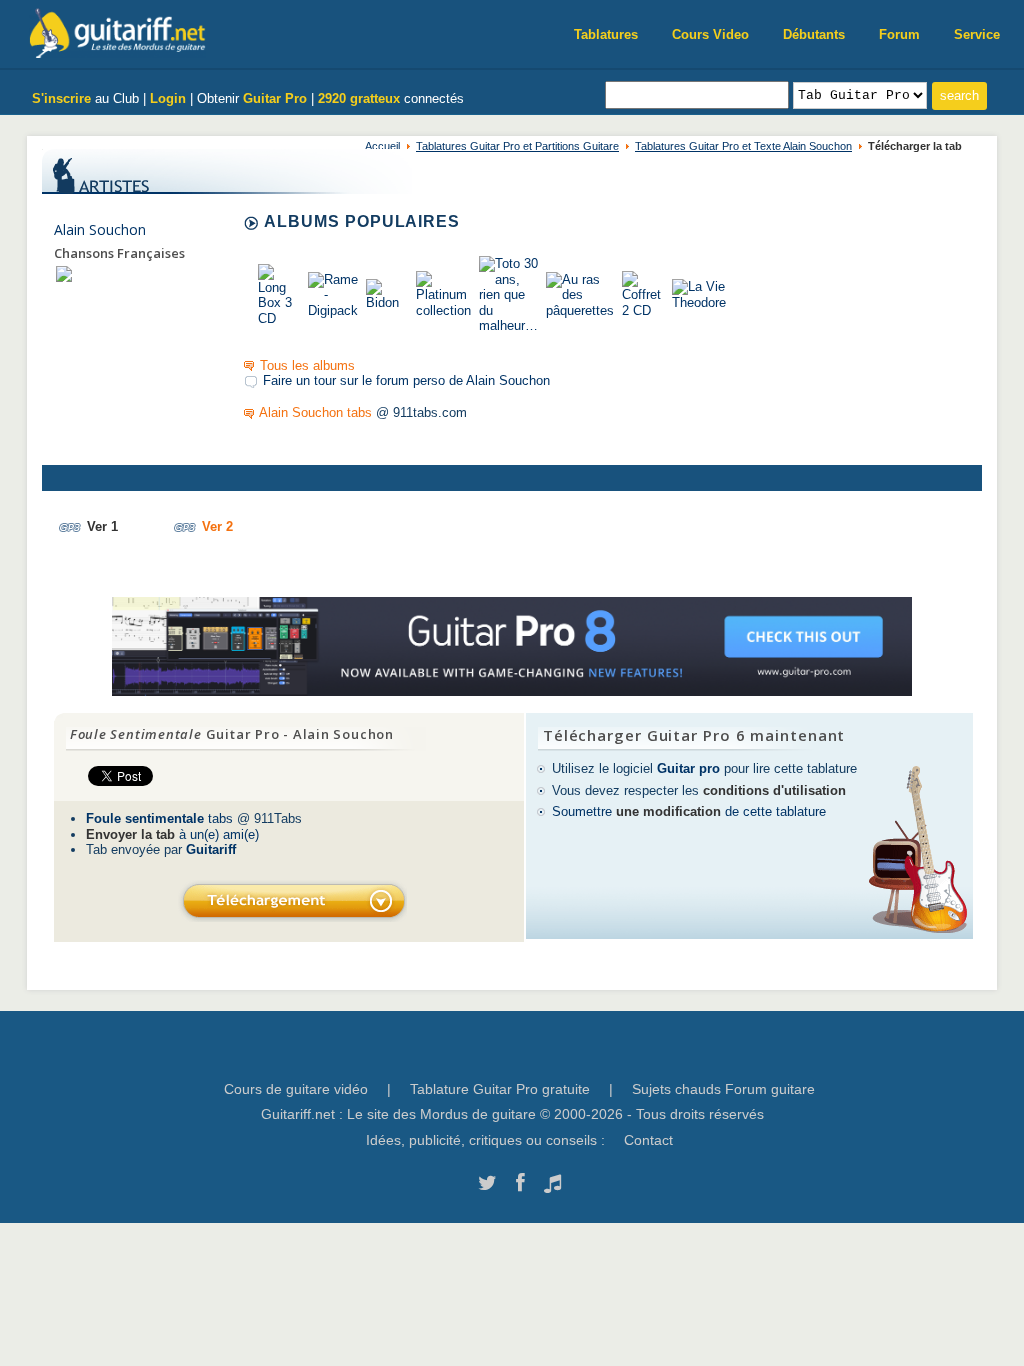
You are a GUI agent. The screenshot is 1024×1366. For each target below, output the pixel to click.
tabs (159, 818)
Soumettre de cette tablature (689, 811)
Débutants (814, 34)
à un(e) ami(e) (172, 834)
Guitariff (211, 849)
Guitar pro (688, 768)
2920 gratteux (359, 98)
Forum (899, 34)
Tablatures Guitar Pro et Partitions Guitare (517, 146)
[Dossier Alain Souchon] (64, 273)
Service (977, 34)
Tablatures (606, 34)
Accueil (382, 146)
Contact (648, 1140)
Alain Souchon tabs (315, 412)
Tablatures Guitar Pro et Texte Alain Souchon (743, 146)
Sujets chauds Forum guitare (723, 1089)
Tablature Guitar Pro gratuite (500, 1089)
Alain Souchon (100, 229)
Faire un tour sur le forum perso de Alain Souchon (406, 380)
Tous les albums (307, 365)
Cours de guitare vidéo (296, 1089)
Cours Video (710, 34)
